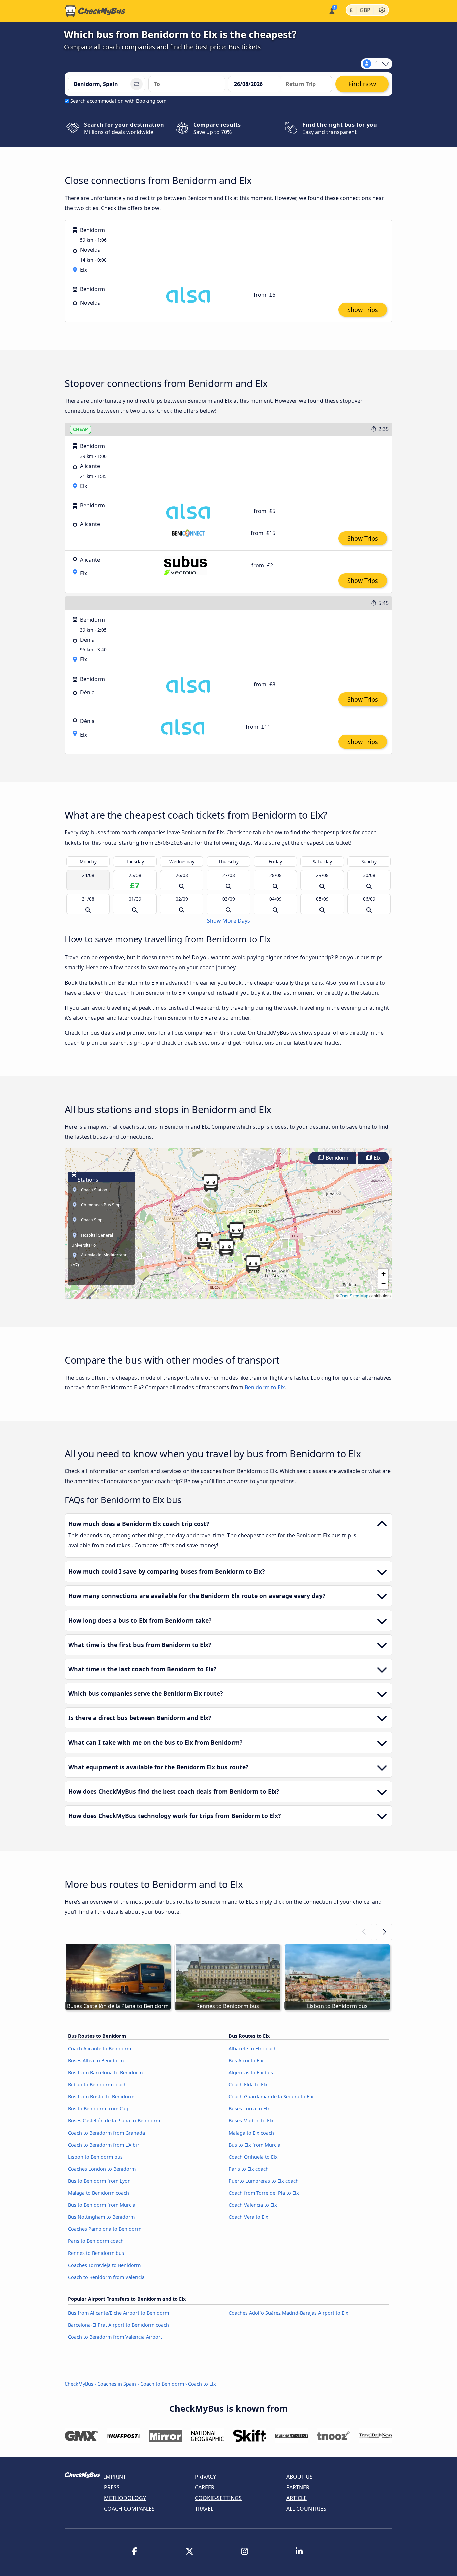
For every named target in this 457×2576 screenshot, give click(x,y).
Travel (204, 2509)
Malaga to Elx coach (251, 2133)
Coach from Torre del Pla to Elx (264, 2193)
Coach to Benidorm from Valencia (106, 2277)
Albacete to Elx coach (253, 2048)
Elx (377, 1158)
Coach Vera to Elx (248, 2217)
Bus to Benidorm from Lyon (99, 2181)
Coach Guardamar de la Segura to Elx (271, 2097)
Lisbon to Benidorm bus (95, 2157)
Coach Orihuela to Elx (253, 2157)
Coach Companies (129, 2509)
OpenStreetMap (354, 1296)
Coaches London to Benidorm (102, 2169)
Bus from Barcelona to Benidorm (105, 2073)
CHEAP (80, 429)
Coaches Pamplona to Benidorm (105, 2229)
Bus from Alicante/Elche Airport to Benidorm (118, 2313)
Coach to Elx (202, 2384)
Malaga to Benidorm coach (99, 2193)
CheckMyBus (79, 2384)
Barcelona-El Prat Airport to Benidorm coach (118, 2325)
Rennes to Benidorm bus (96, 2253)
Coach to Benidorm (162, 2384)
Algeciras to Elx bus (251, 2073)
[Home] (95, 11)
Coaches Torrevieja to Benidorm (104, 2265)
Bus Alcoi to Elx (246, 2060)
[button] (236, 1231)
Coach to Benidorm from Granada (106, 2133)
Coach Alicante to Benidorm (100, 2048)
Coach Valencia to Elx (253, 2205)
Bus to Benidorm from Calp (99, 2109)
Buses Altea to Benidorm (96, 2060)
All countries (306, 2509)
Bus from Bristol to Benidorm (101, 2097)
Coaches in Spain (117, 2384)
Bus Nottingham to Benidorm (101, 2217)
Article (297, 2498)
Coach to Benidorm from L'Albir (104, 2145)
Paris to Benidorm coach (96, 2241)
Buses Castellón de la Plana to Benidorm (114, 2121)
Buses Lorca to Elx (249, 2109)
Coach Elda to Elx (248, 2085)
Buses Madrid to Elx (251, 2121)
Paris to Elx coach (249, 2169)
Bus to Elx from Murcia (254, 2145)
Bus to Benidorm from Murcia (102, 2205)
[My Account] (331, 10)
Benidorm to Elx (265, 1387)
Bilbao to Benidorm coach (97, 2085)
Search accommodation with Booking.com (118, 101)
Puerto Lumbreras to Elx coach (264, 2181)
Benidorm (336, 1158)
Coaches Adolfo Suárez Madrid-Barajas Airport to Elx (288, 2313)
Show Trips (363, 310)
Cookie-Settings (218, 2498)
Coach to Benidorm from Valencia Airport (115, 2337)
